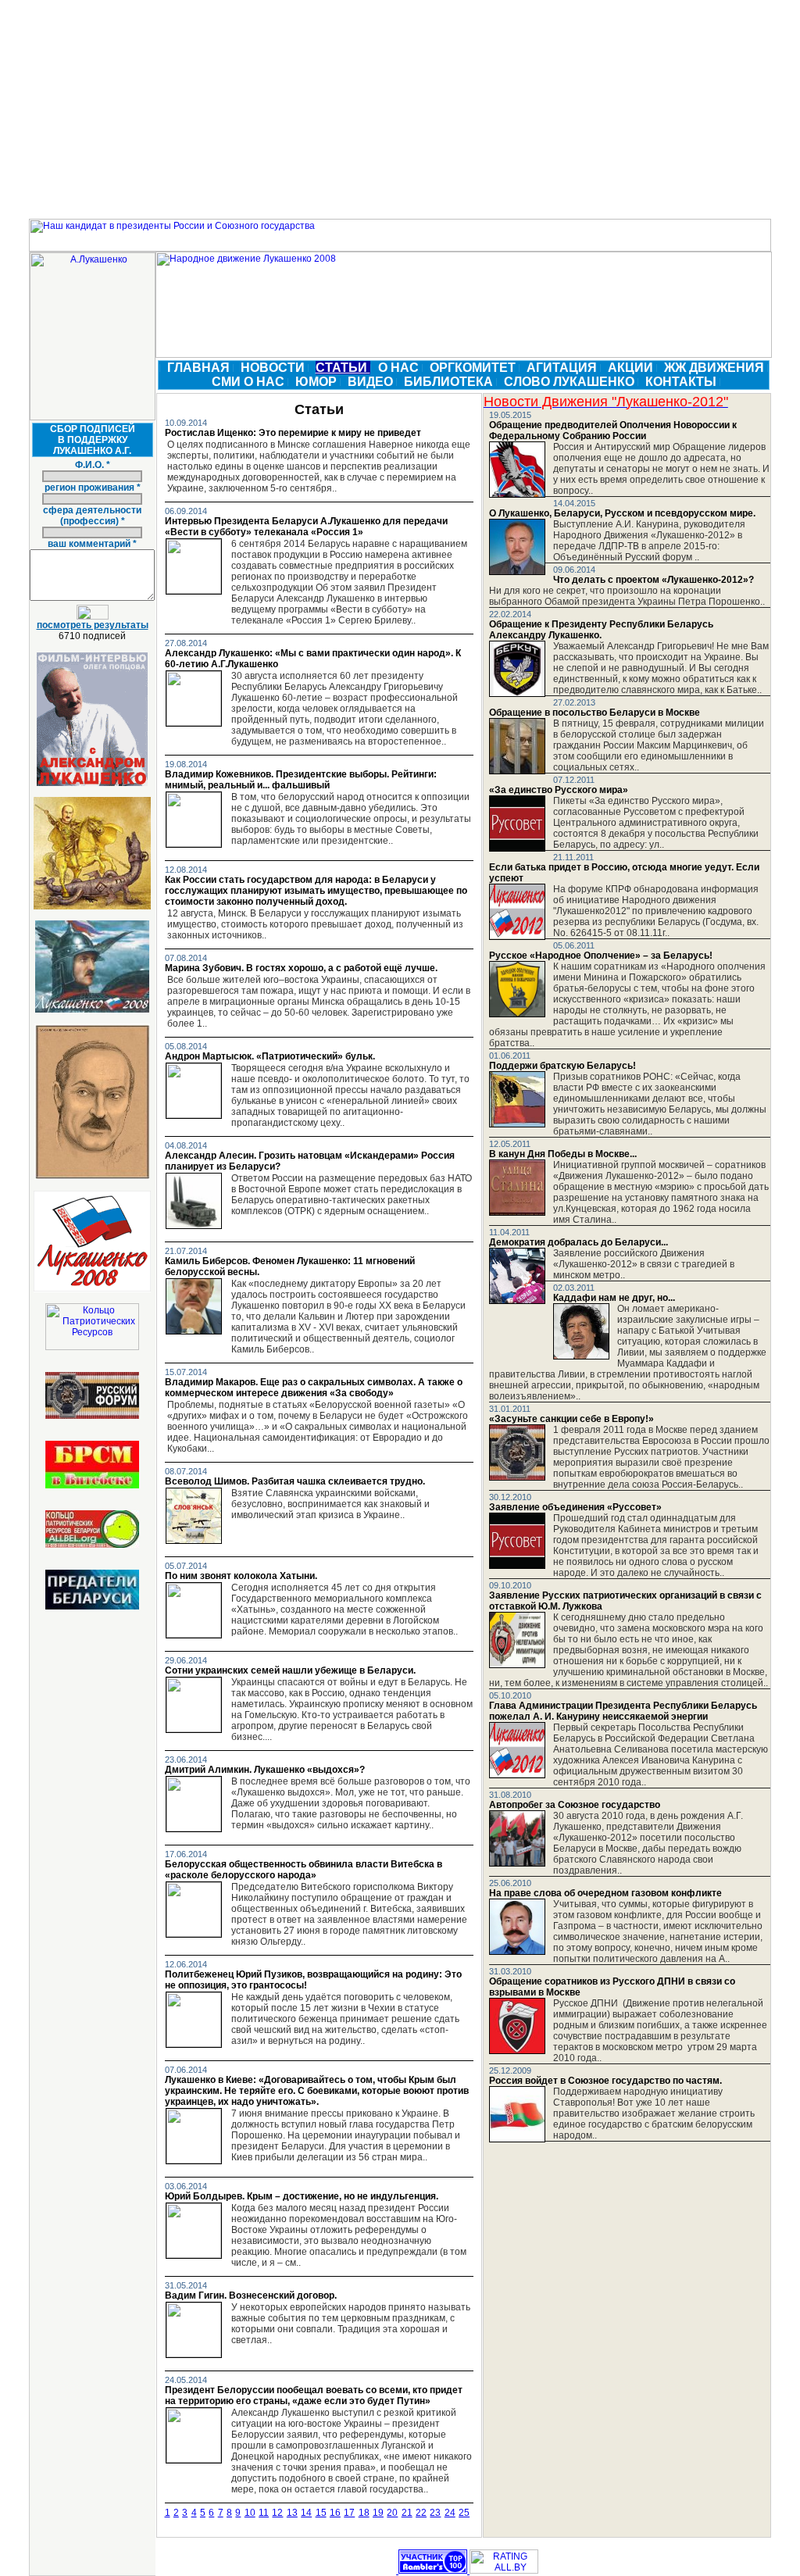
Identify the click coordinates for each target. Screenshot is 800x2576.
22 (421, 2513)
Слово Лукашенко (571, 382)
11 (264, 2513)
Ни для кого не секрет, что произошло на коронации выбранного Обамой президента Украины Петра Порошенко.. (627, 596)
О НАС (400, 368)
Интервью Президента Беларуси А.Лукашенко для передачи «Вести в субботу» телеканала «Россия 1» (306, 527)
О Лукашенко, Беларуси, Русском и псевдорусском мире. (622, 513)
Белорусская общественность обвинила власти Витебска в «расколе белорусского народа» (304, 1870)
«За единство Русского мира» (559, 790)
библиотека (450, 382)
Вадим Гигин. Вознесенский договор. (251, 2296)
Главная (200, 368)
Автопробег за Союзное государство (575, 1805)
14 (306, 2513)
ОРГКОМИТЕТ (474, 368)
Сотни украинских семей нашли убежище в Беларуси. (290, 1670)
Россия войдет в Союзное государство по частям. (605, 2081)
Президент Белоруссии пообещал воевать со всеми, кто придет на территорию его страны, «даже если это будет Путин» (314, 2396)
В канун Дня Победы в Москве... (563, 1154)
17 (349, 2513)
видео (372, 382)
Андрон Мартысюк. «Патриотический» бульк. (270, 1056)
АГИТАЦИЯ (563, 368)
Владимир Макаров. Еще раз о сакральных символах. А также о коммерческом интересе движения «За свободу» (314, 1388)
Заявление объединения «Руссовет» (575, 1507)
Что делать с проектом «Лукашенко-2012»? (654, 580)
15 (321, 2513)
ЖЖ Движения (716, 368)
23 (435, 2513)
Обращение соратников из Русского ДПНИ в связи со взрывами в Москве (612, 1987)
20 (392, 2513)
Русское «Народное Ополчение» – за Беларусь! (601, 956)
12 (277, 2513)
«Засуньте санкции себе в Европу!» (571, 1419)
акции (632, 368)
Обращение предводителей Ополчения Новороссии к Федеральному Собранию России (613, 431)
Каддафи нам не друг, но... (614, 1298)
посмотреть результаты (93, 625)
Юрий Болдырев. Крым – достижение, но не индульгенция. (302, 2196)
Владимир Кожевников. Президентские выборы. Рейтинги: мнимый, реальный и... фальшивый (301, 780)
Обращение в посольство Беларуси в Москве (595, 713)
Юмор (318, 382)
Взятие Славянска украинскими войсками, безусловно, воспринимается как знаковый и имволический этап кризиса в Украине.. (330, 1504)
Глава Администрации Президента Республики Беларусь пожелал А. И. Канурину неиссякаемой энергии (623, 1711)
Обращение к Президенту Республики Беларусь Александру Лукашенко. (601, 630)
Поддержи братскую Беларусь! (562, 1066)
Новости (274, 368)
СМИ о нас (250, 382)
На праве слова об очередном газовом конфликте (605, 1893)
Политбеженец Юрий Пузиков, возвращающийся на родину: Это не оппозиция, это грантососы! (313, 1980)
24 (450, 2513)
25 (464, 2513)
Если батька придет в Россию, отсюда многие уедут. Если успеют (624, 873)
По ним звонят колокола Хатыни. (241, 1576)
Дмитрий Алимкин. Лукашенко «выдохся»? (265, 1770)
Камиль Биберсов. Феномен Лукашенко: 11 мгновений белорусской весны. (290, 1267)
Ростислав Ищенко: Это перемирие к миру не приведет (293, 433)
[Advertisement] (400, 109)
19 (378, 2513)
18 (364, 2513)
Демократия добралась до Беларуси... (579, 1242)
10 (250, 2513)
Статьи (343, 368)
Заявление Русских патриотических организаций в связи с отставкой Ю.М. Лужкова (625, 1601)
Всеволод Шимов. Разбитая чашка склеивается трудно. (295, 1481)
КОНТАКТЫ (682, 382)
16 (335, 2513)
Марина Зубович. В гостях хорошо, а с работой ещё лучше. (301, 968)
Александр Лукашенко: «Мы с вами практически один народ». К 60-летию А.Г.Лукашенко (313, 659)
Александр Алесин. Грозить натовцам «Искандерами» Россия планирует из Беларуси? (310, 1161)
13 (292, 2513)
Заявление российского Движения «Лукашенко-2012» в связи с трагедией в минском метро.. (644, 1264)
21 (407, 2513)
